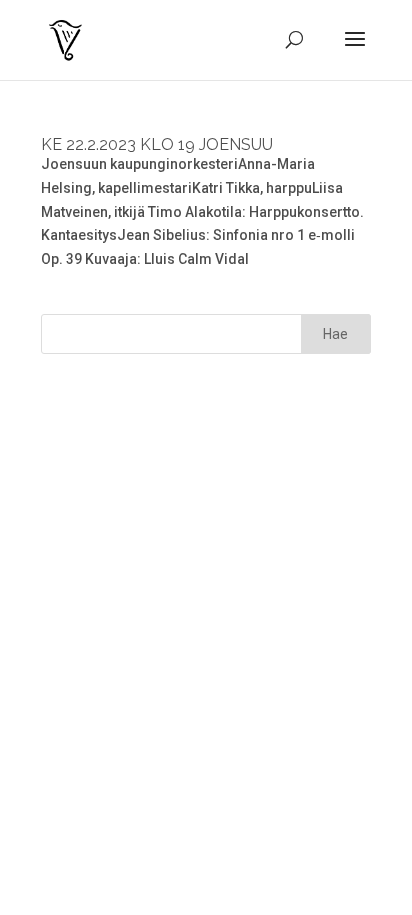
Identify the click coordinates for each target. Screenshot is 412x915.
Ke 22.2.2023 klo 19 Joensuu (157, 144)
